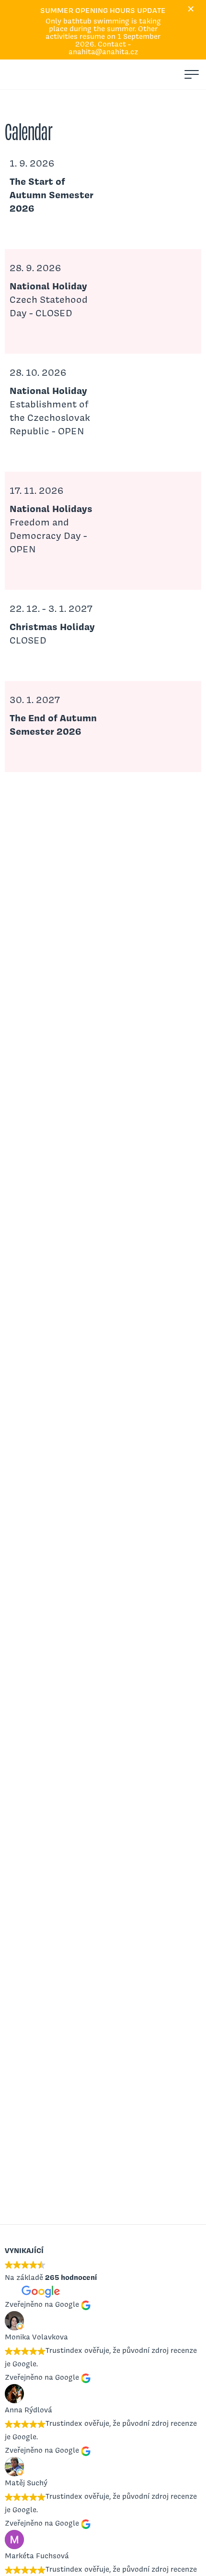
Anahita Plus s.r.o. (22, 74)
